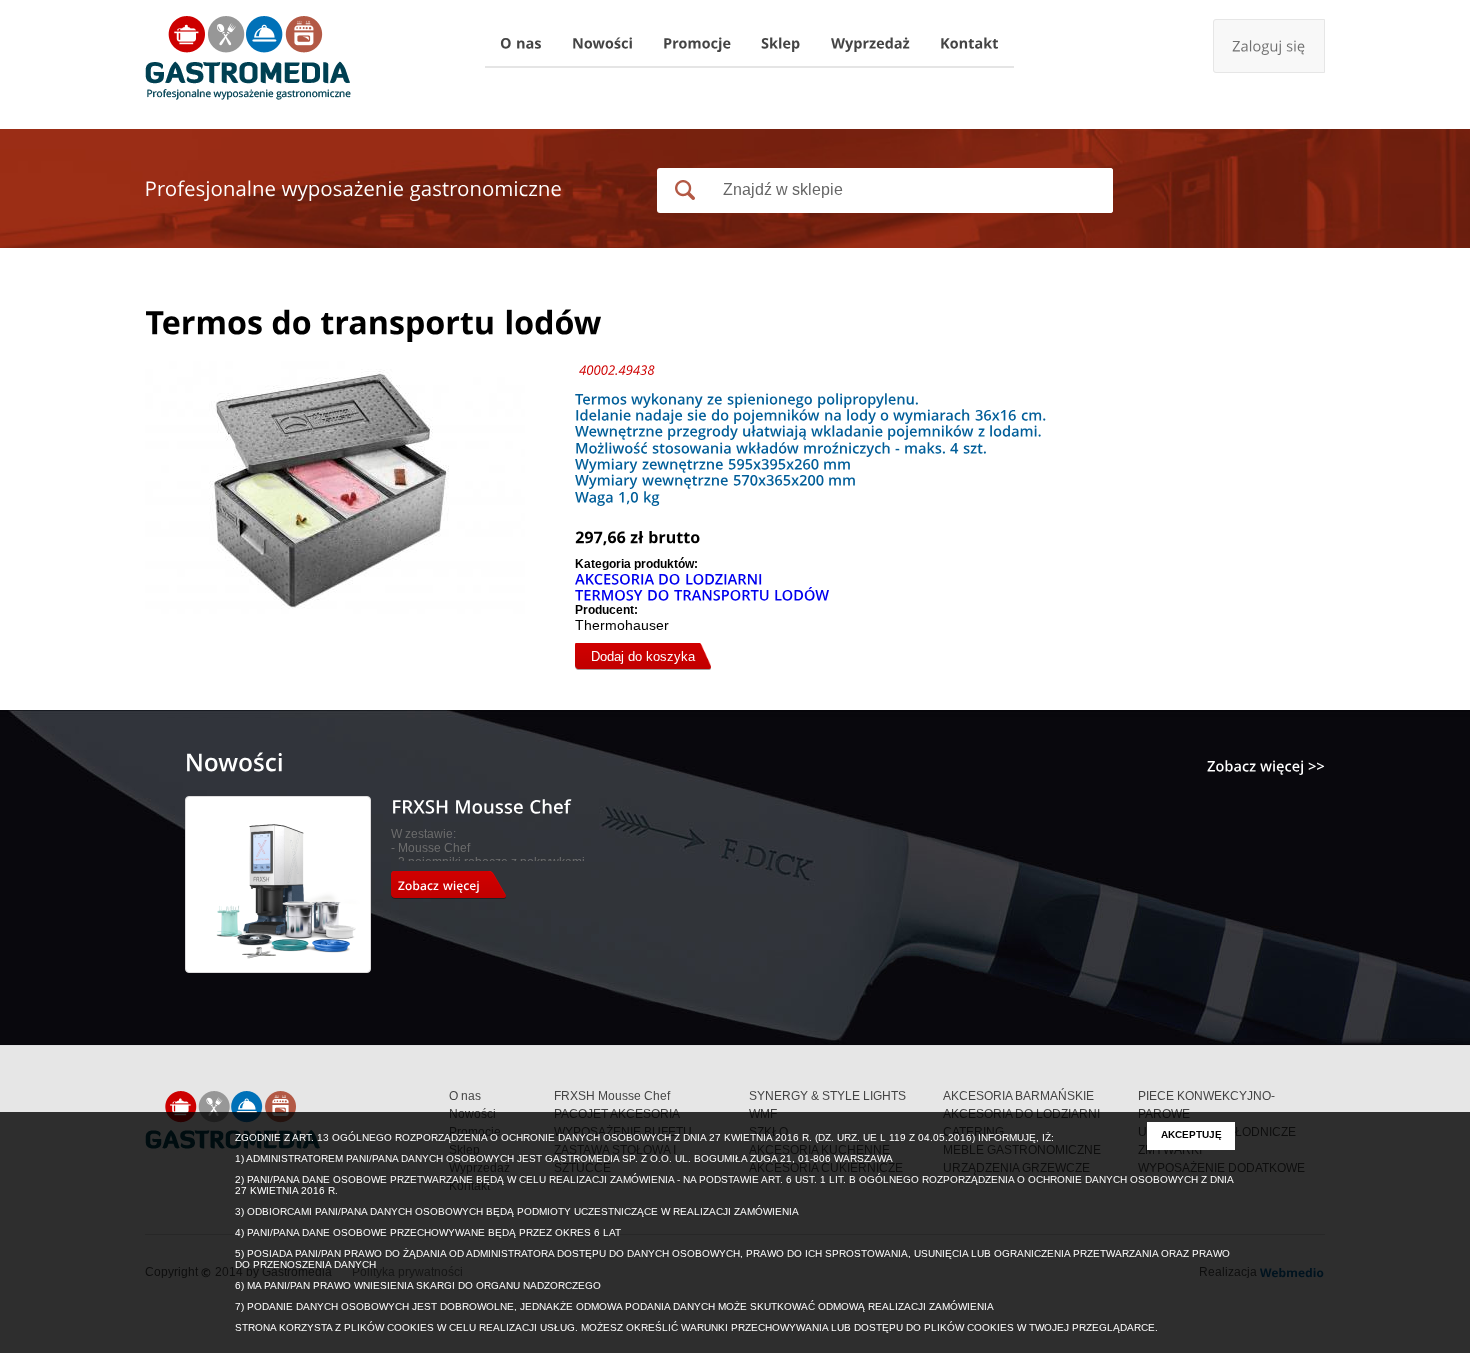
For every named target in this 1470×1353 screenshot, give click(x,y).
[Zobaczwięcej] (455, 885)
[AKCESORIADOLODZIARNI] (669, 579)
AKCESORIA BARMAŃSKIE (1018, 1096)
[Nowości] (602, 44)
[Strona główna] (248, 60)
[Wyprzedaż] (870, 44)
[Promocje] (697, 44)
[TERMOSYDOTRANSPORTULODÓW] (702, 595)
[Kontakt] (969, 44)
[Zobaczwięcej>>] (1266, 766)
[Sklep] (781, 44)
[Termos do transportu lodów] (360, 628)
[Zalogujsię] (1269, 46)
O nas (465, 1096)
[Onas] (521, 44)
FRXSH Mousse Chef (612, 1096)
